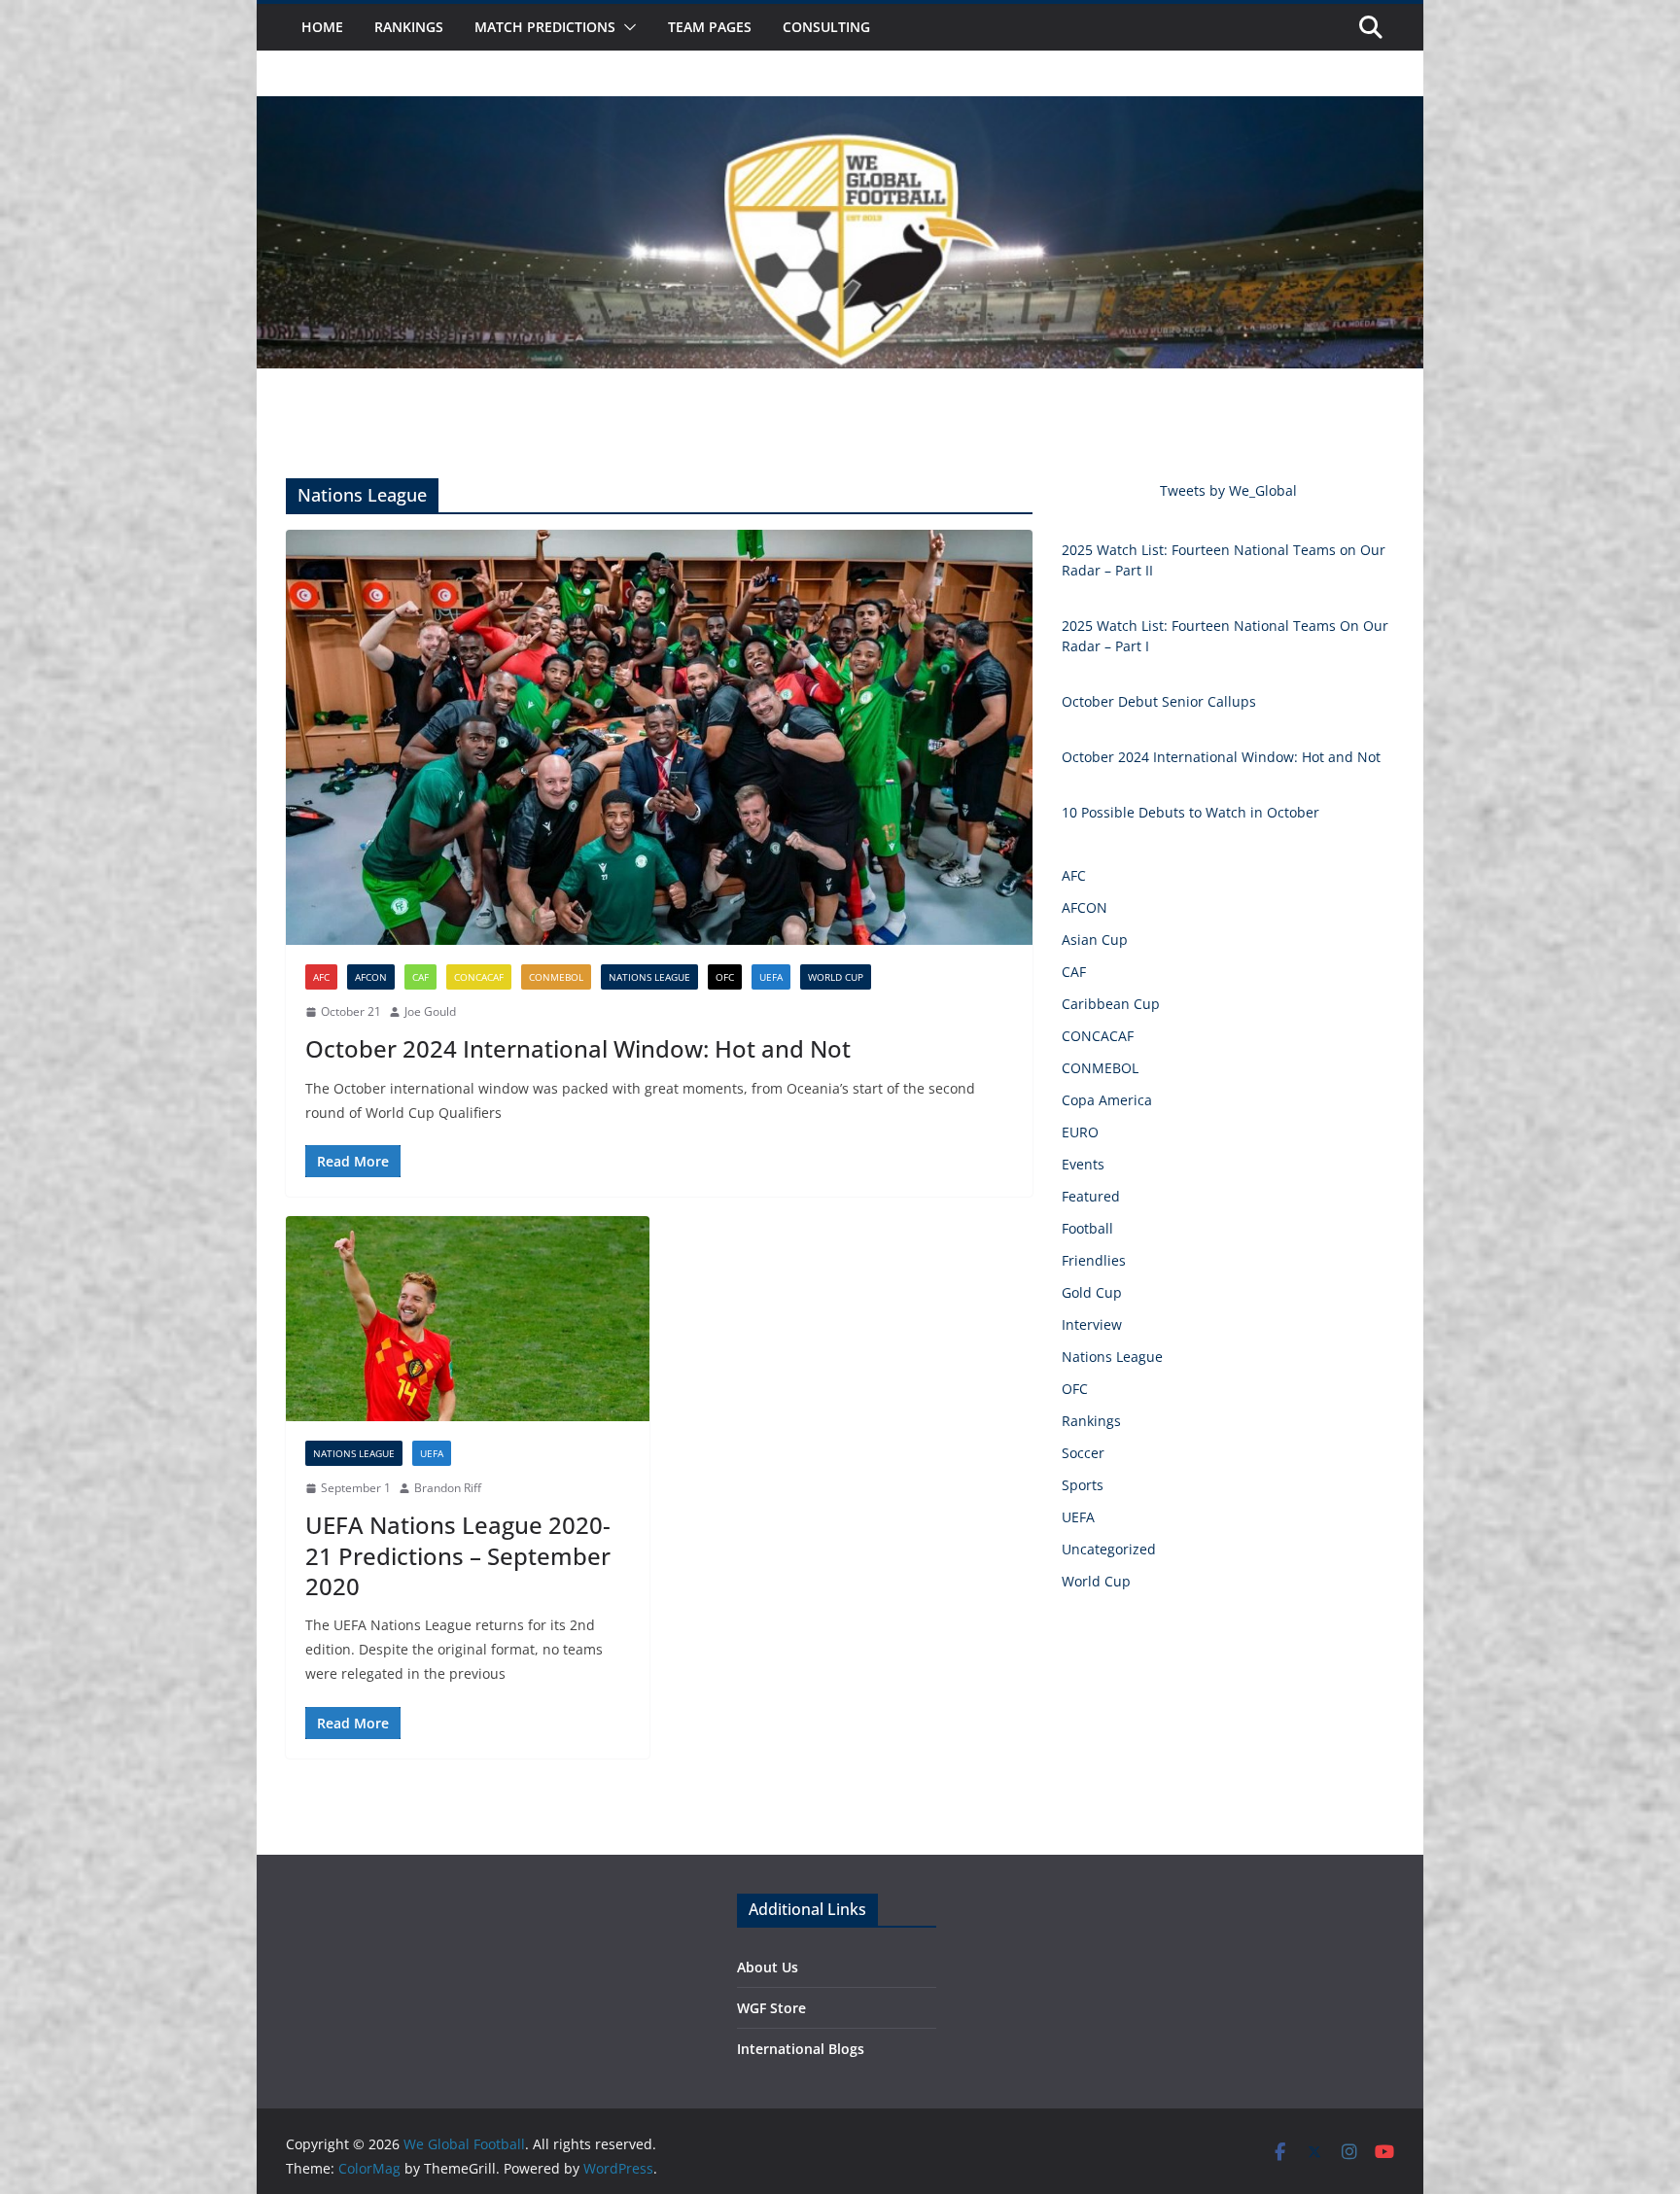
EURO (1080, 1132)
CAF (420, 977)
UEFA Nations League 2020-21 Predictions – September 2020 (458, 1555)
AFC (321, 977)
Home (322, 27)
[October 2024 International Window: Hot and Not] (659, 737)
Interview (1092, 1324)
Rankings (409, 27)
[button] (626, 27)
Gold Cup (1092, 1292)
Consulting (826, 27)
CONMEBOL (556, 977)
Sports (1083, 1485)
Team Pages (710, 27)
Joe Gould (430, 1011)
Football (1087, 1228)
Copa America (1107, 1100)
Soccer (1083, 1453)
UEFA (771, 977)
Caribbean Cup (1111, 1004)
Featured (1091, 1196)
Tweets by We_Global (1228, 490)
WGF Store (771, 2008)
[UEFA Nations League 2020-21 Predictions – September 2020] (468, 1319)
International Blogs (801, 2049)
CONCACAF (479, 977)
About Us (768, 1967)
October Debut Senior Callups (1159, 701)
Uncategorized (1109, 1549)
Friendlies (1094, 1260)
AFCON (371, 977)
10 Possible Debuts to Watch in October (1190, 812)
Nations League (649, 977)
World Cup (836, 977)
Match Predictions (545, 27)
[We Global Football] (840, 110)
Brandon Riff (448, 1488)
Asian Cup (1095, 940)
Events (1083, 1164)
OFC (725, 977)
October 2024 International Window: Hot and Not (578, 1048)
